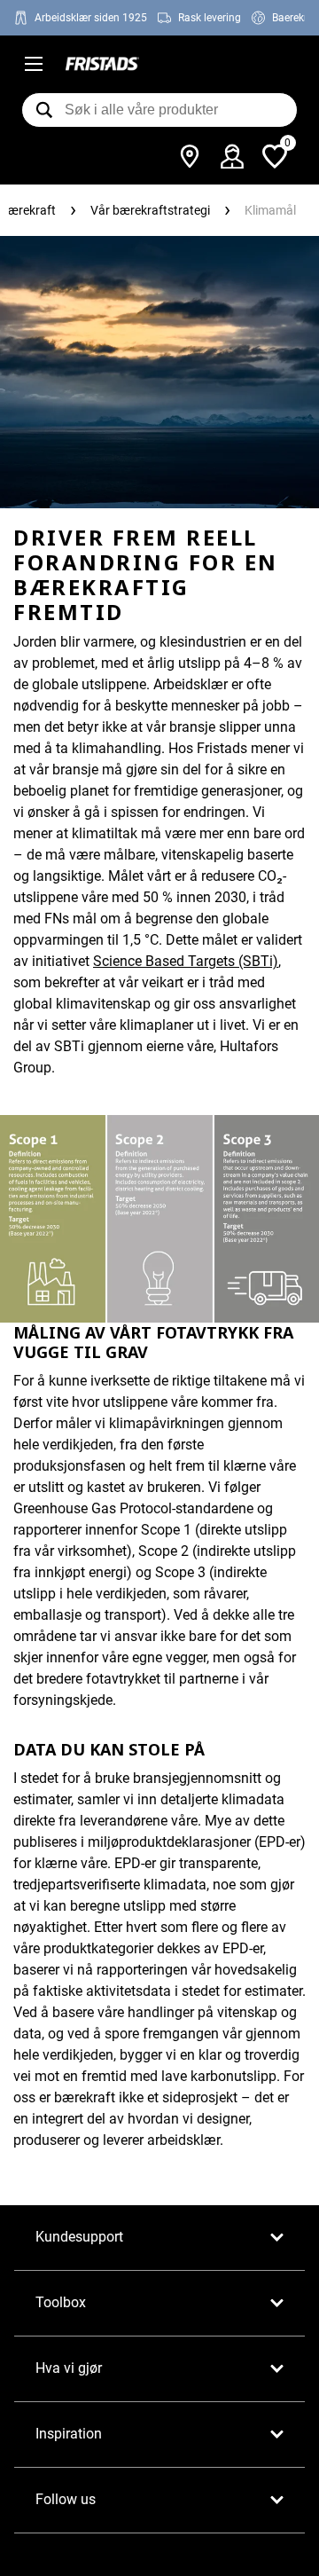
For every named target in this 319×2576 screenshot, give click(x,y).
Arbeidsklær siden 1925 (91, 18)
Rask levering (210, 18)
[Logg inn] (232, 156)
